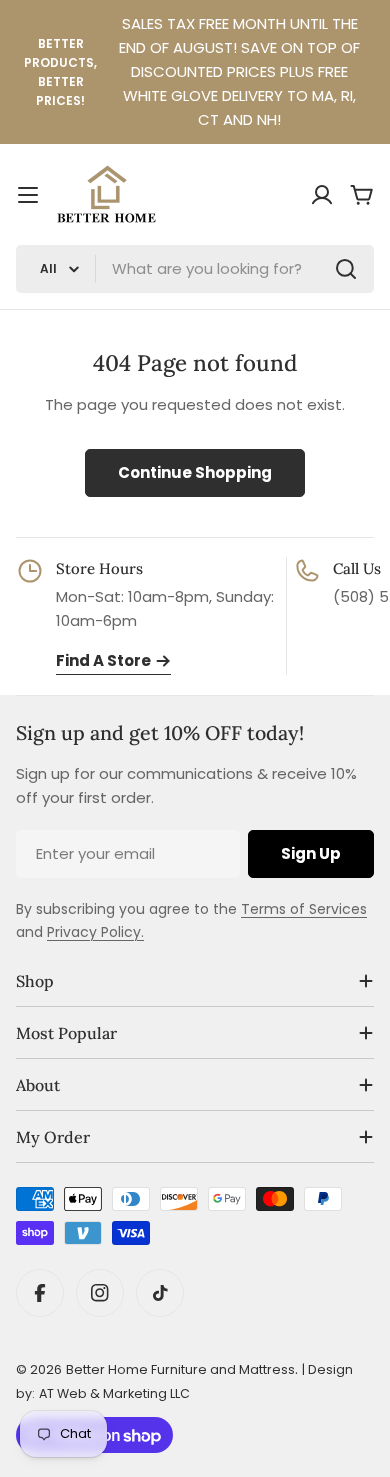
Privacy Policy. (95, 932)
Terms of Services (304, 909)
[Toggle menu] (28, 195)
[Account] (322, 195)
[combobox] (195, 269)
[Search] (346, 269)
